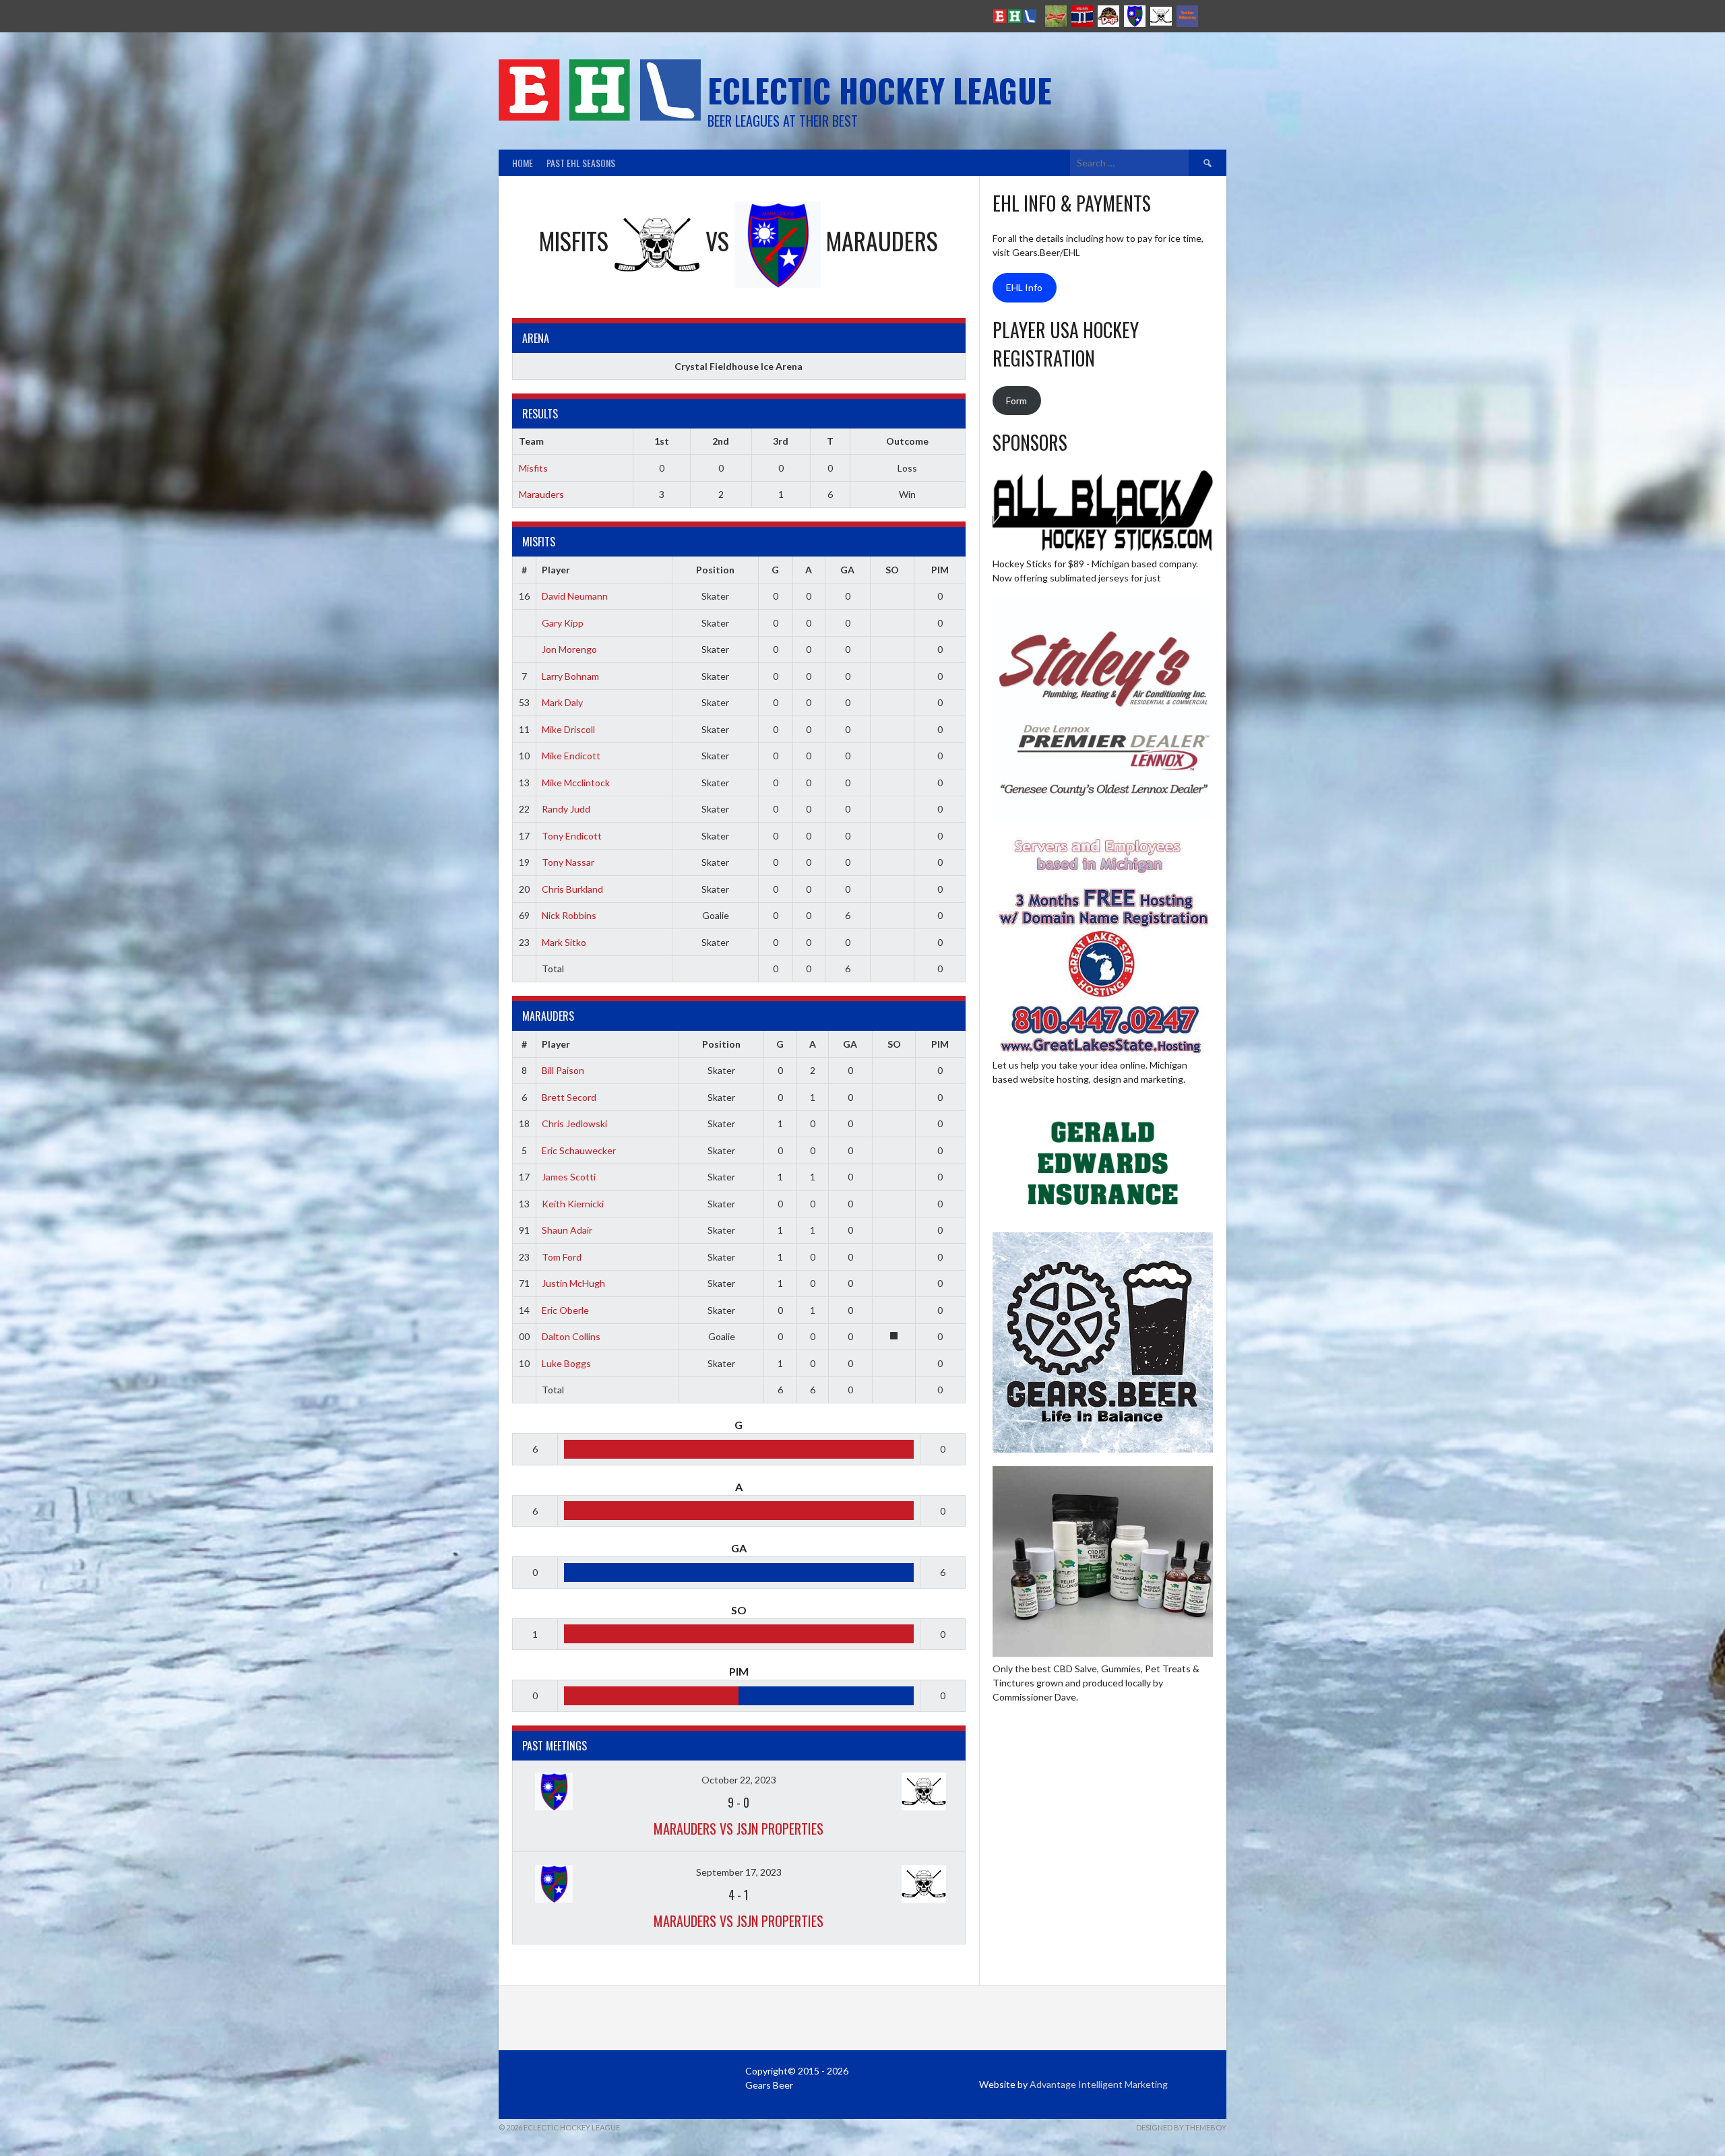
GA (847, 570)
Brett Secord (569, 1097)
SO (892, 570)
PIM (940, 570)
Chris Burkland (572, 889)
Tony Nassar (568, 862)
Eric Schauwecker (579, 1150)
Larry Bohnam (570, 676)
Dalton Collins (571, 1336)
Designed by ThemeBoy (1181, 2127)
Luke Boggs (566, 1363)
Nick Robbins (569, 915)
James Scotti (569, 1177)
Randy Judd (566, 809)
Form (1016, 401)
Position (715, 570)
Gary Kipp (563, 623)
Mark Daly (562, 702)
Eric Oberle (565, 1310)
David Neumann (575, 596)
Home (523, 163)
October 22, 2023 (739, 1780)
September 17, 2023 (739, 1872)
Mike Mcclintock (576, 783)
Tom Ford (562, 1257)
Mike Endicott (571, 756)
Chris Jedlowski (574, 1123)
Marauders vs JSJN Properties (739, 1829)
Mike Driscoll (568, 729)
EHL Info (1024, 287)
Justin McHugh (573, 1283)
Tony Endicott (572, 836)
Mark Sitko (564, 942)
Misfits (533, 468)
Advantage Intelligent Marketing (1099, 2084)
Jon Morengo (569, 649)
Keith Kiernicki (573, 1204)
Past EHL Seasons (581, 163)
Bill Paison (563, 1070)
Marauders (541, 494)
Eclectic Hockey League (880, 90)
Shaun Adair (567, 1230)
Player (556, 570)
